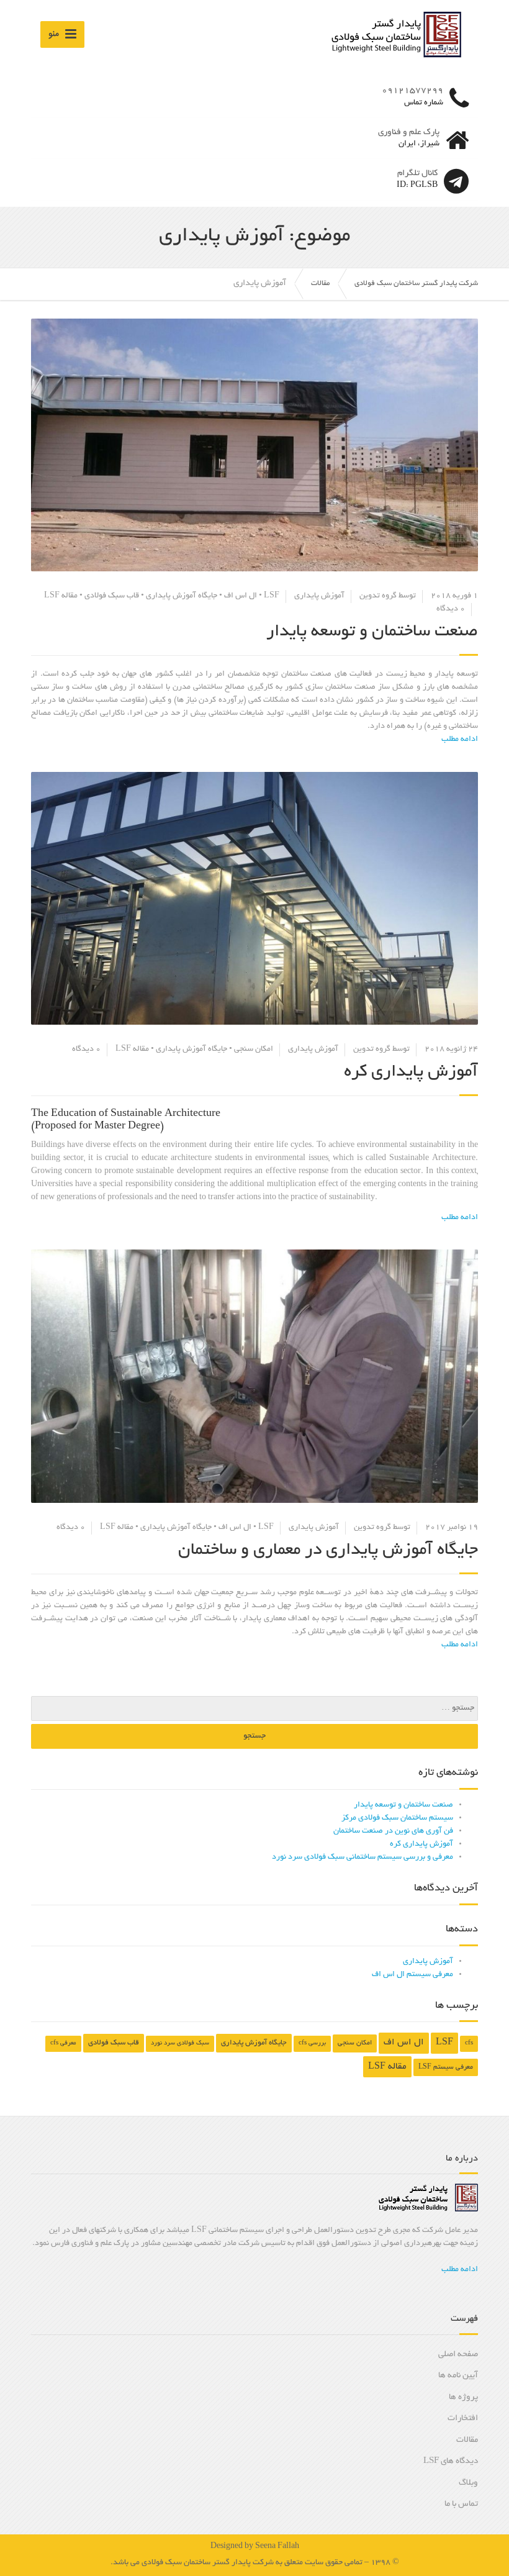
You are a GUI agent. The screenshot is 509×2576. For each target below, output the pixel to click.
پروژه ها (463, 2397)
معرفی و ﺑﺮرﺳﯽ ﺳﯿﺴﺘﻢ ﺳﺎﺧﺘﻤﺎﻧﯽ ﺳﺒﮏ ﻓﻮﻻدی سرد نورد (363, 1857)
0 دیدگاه (451, 609)
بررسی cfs (312, 2043)
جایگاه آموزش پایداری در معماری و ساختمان (328, 1551)
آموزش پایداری (319, 596)
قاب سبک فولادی (112, 596)
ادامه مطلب (460, 2270)
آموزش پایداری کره (411, 1073)
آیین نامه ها (458, 2376)
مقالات (467, 2440)
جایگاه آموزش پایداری (182, 596)
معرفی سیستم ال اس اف (412, 1975)
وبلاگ (468, 2483)
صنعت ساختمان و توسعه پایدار (372, 632)
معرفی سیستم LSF (446, 2067)
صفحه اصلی (458, 2355)
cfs (469, 2043)
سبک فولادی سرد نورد (180, 2043)
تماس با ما (461, 2504)
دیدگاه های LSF (451, 2461)
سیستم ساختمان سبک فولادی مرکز (397, 1818)
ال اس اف (241, 596)
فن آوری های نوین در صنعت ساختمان (393, 1831)
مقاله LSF (61, 596)
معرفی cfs (63, 2043)
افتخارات (463, 2419)
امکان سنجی (254, 1050)
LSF (272, 596)
